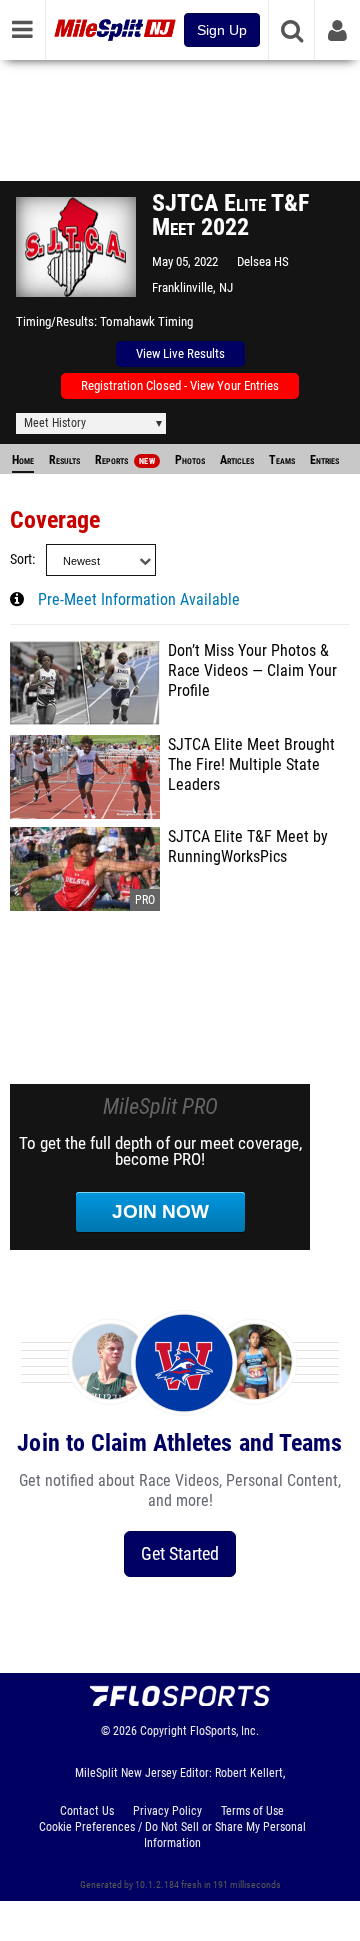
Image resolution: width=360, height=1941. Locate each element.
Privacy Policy (167, 1811)
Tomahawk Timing (146, 321)
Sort (21, 559)
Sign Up (222, 30)
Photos (190, 460)
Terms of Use (252, 1811)
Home (23, 460)
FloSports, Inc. (224, 1731)
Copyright (163, 1731)
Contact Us (87, 1811)
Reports (125, 460)
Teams (282, 460)
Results (64, 460)
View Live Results (180, 353)
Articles (237, 460)
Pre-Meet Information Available (139, 600)
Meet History (55, 423)
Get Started (180, 1553)
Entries (324, 460)
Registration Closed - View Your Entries (180, 385)
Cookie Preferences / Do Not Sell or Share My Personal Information (172, 1835)
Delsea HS (263, 261)
